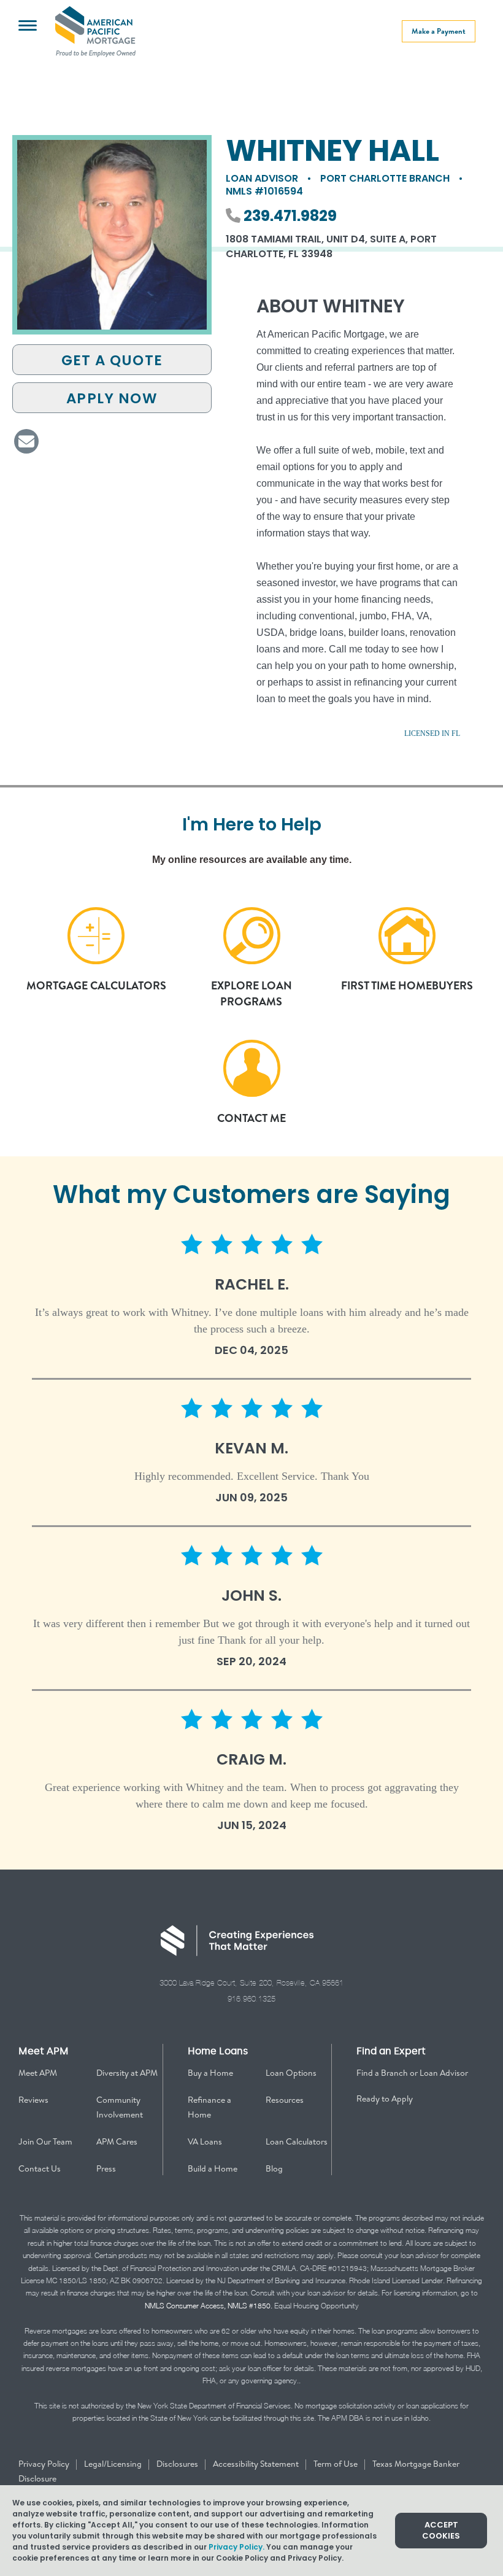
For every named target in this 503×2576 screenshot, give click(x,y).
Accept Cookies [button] (441, 2530)
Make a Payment (439, 31)
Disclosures (178, 2464)
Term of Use (336, 2464)
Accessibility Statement (257, 2464)
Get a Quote (112, 360)
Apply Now (112, 398)
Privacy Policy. (236, 2547)
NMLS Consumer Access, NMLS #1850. (209, 2306)
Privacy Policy (45, 2464)
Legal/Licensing (114, 2464)
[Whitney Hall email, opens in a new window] (26, 441)
